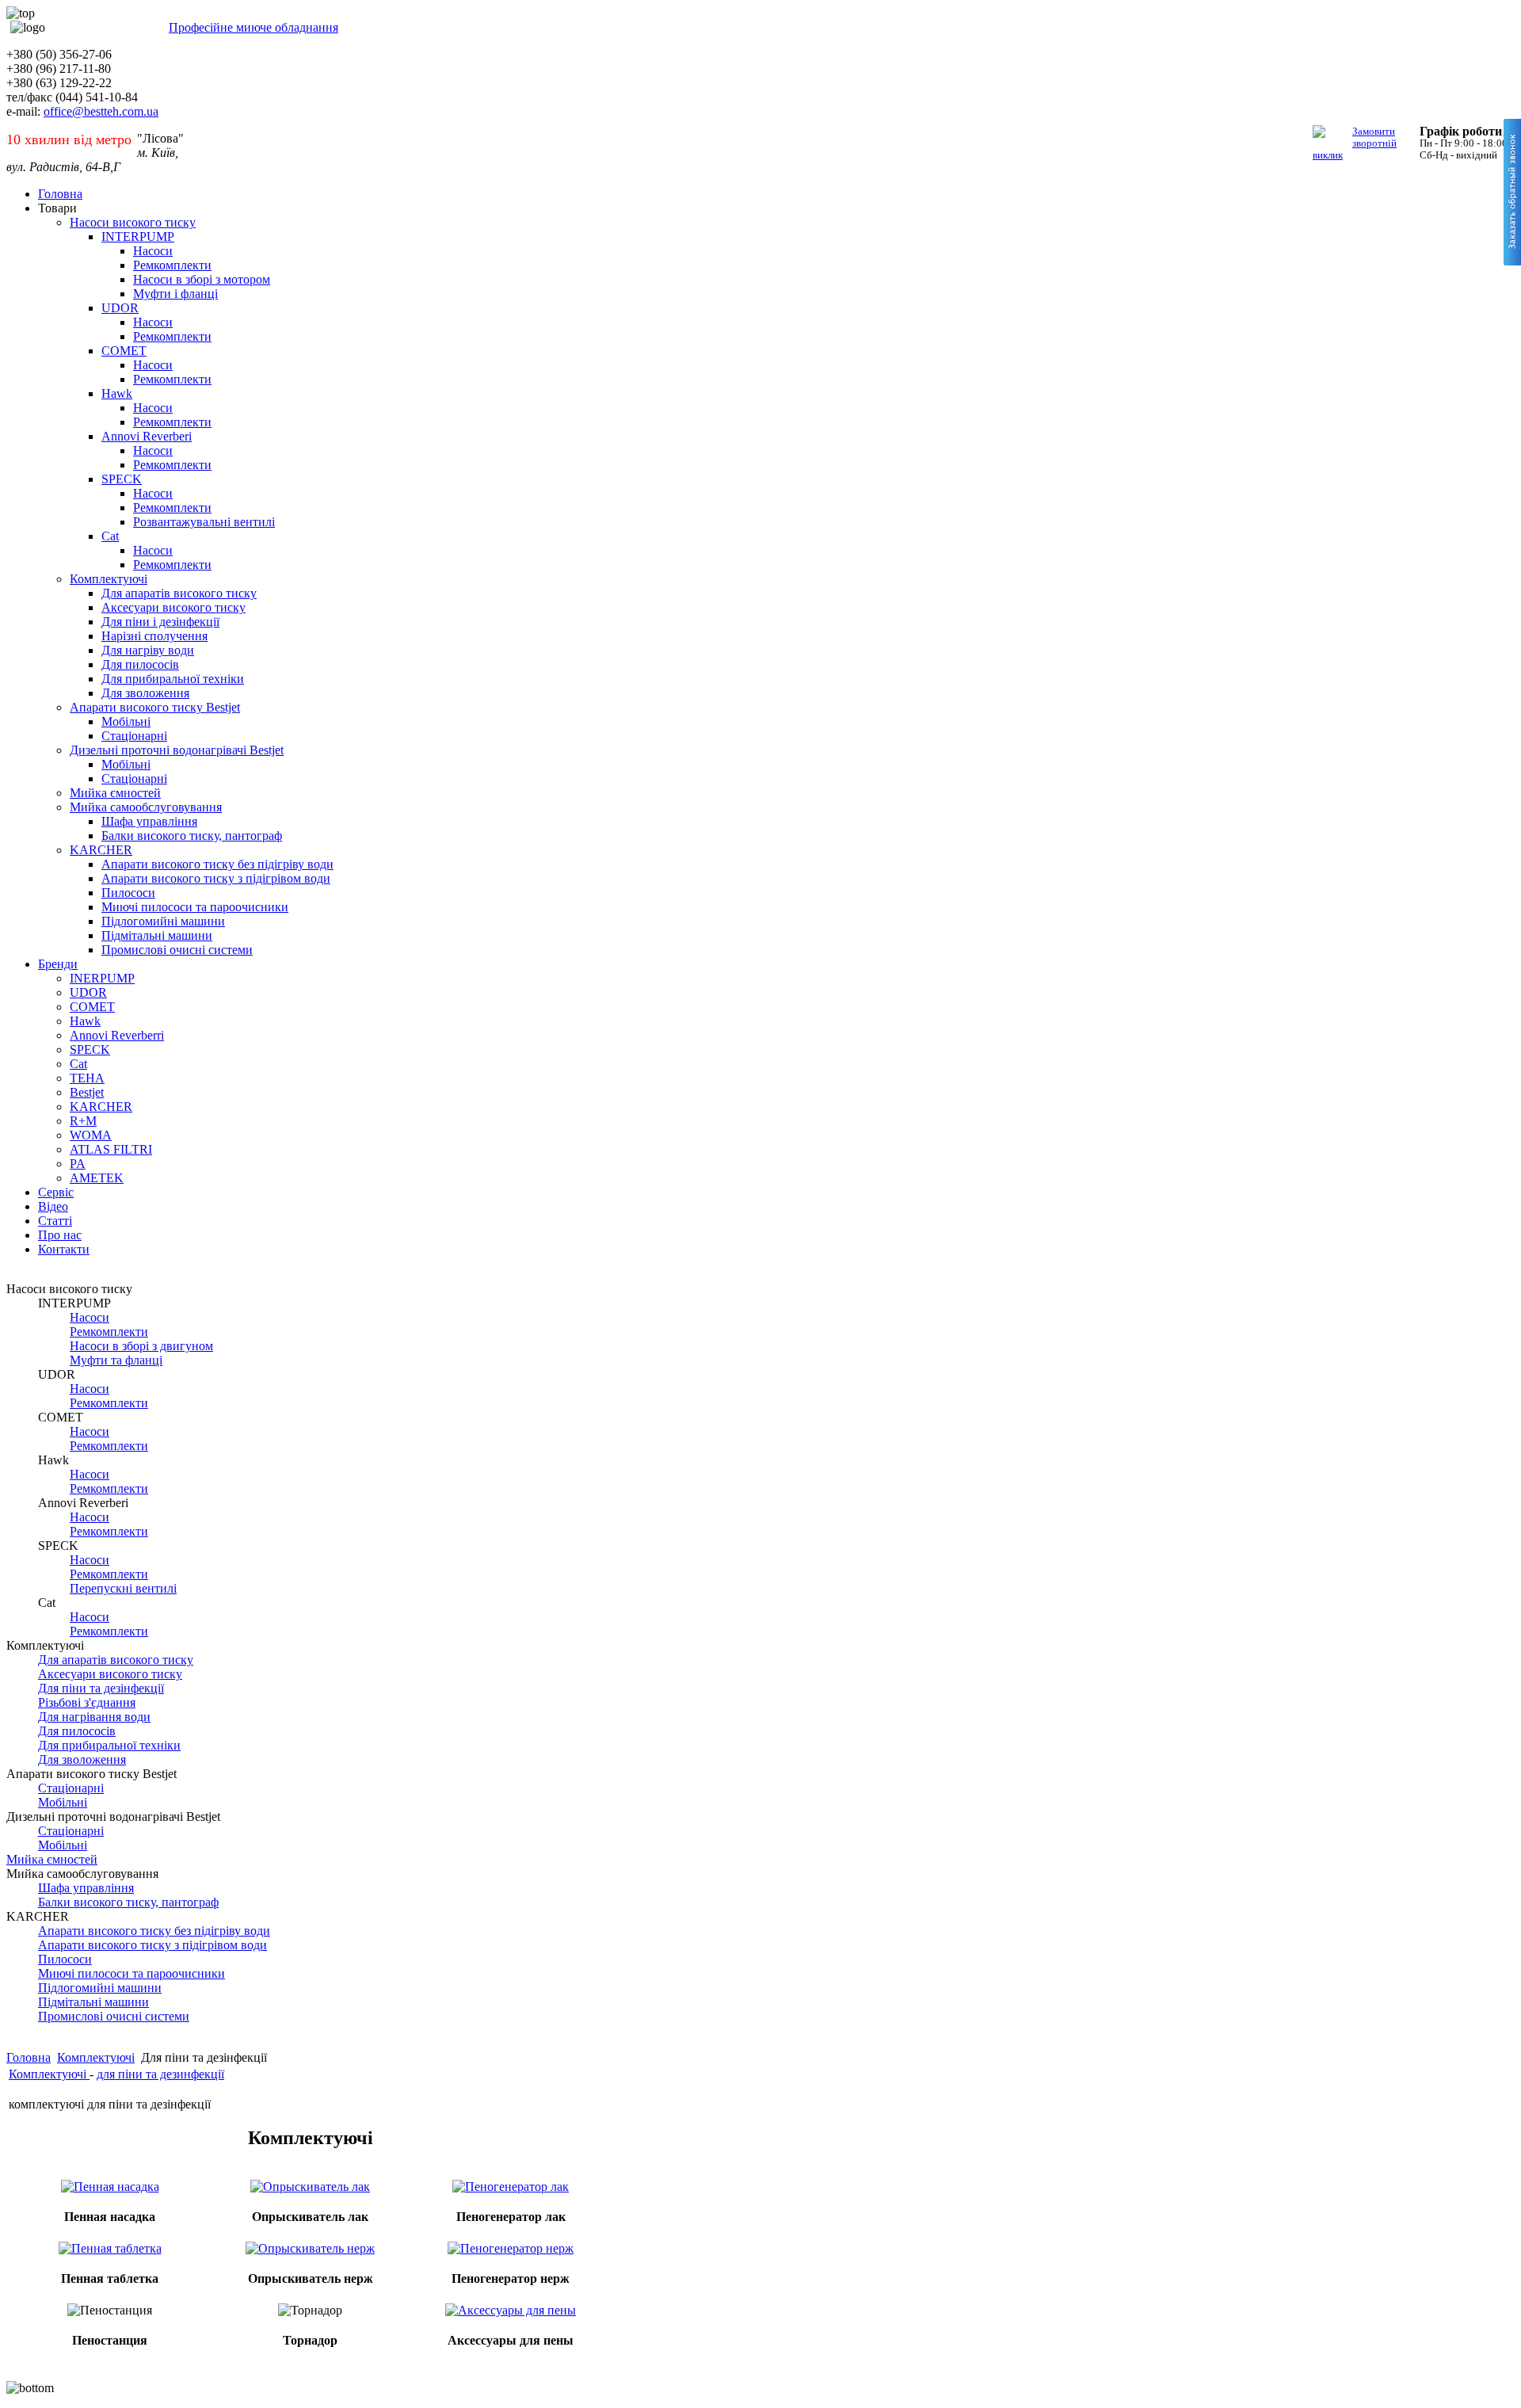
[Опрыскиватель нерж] (310, 2247)
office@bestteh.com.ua (101, 111)
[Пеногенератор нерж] (511, 2247)
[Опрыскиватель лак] (310, 2185)
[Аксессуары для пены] (511, 2309)
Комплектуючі (96, 2057)
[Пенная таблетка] (110, 2247)
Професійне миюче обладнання (253, 27)
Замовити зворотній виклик (1355, 143)
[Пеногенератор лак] (511, 2185)
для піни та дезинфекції (160, 2074)
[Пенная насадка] (110, 2185)
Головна (29, 2057)
